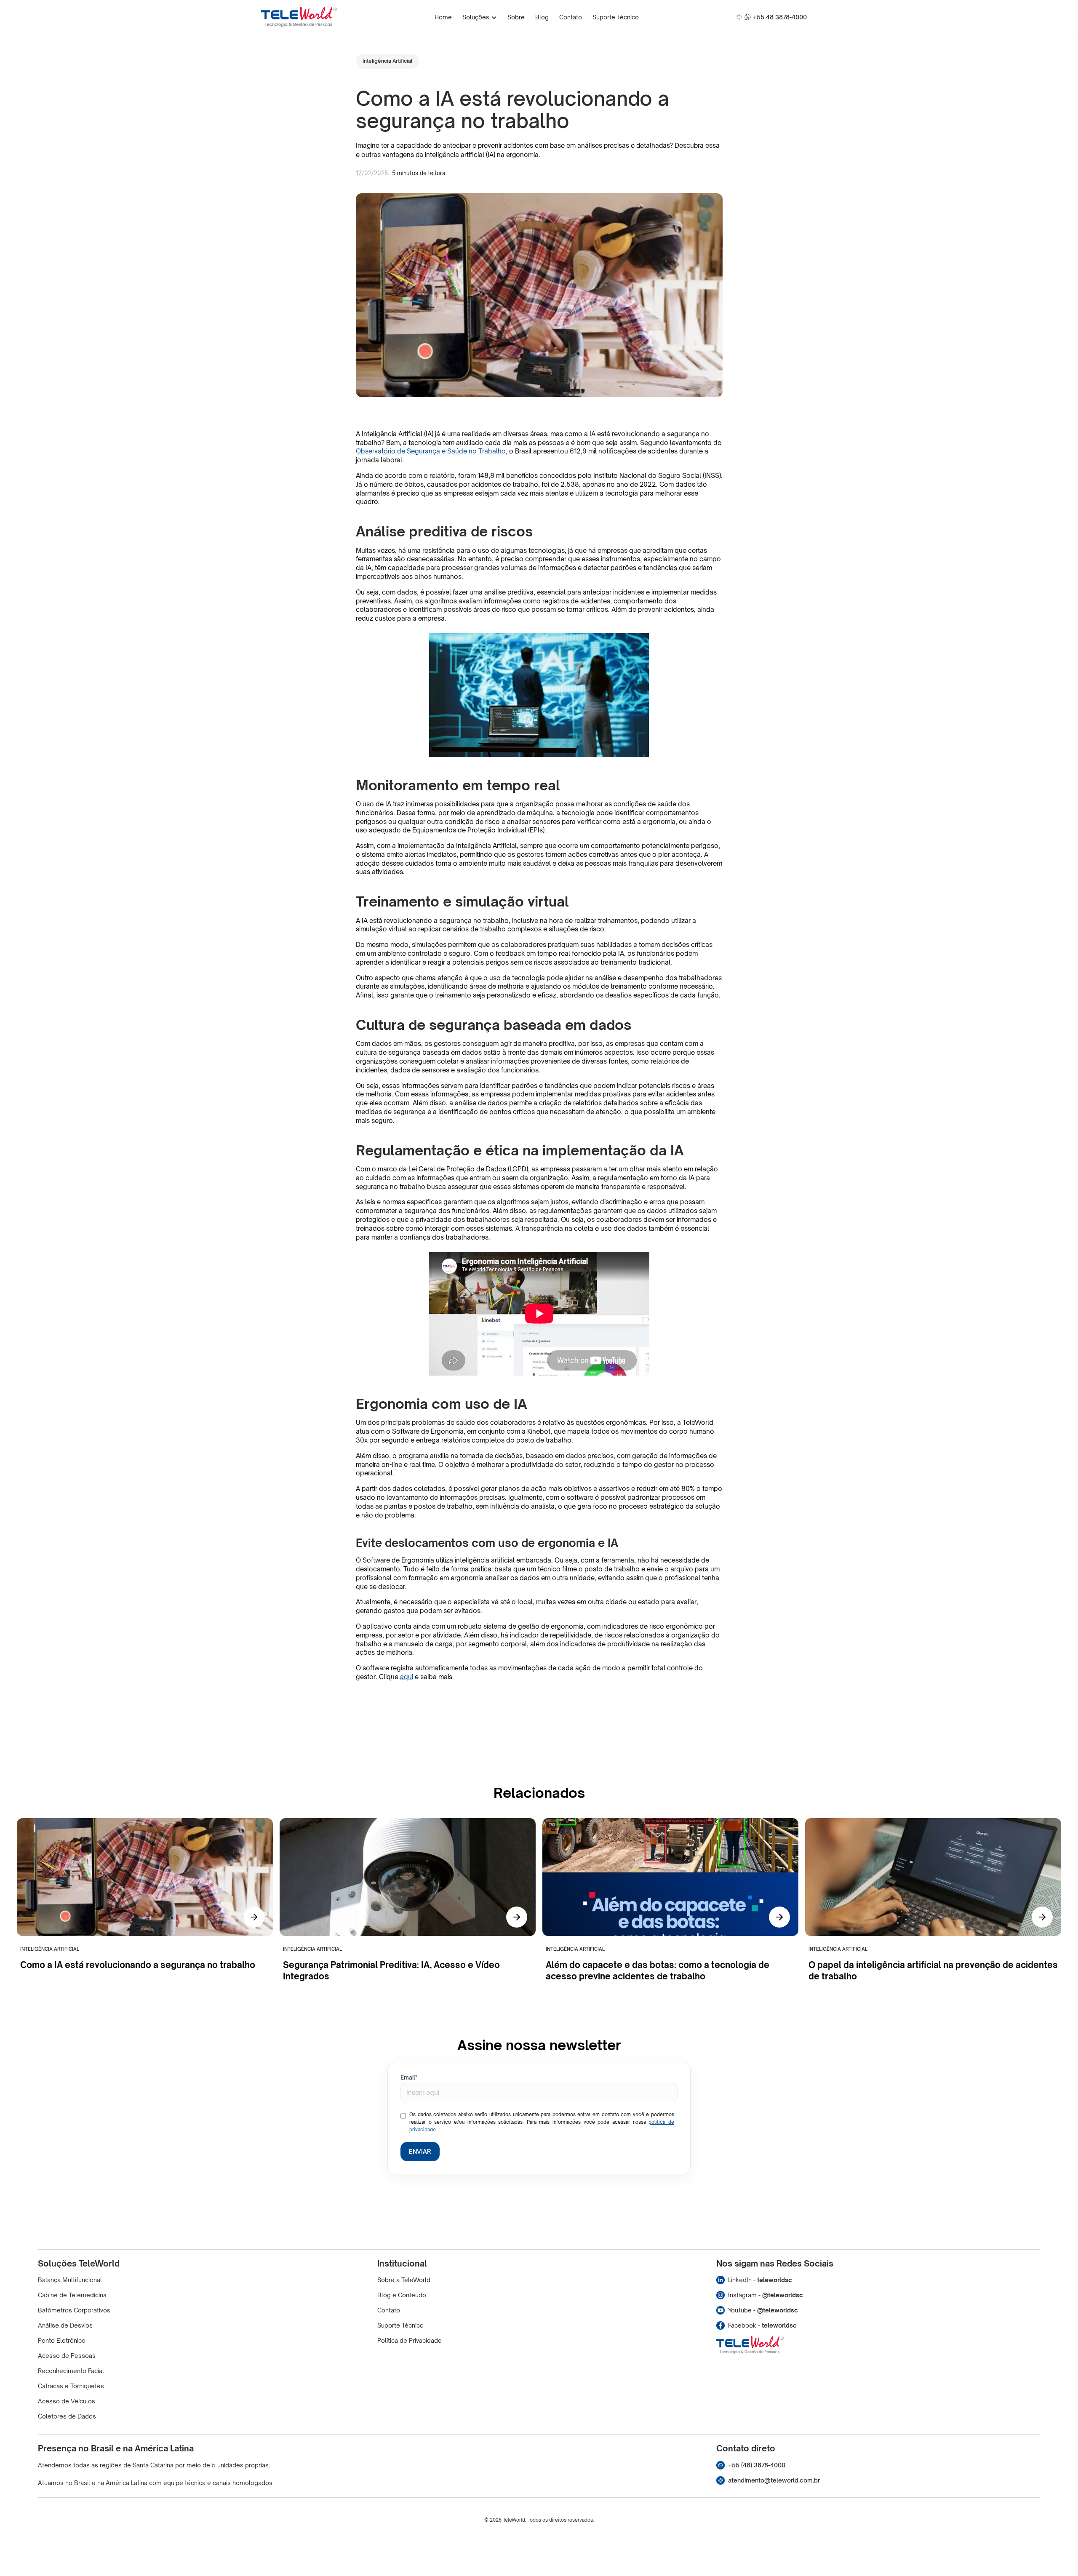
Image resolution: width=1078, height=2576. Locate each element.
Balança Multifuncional (70, 2280)
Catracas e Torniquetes (71, 2386)
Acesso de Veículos (67, 2401)
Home (443, 17)
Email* (409, 2078)
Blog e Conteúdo (402, 2295)
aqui (407, 1677)
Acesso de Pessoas (67, 2356)
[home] (299, 17)
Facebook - (762, 2325)
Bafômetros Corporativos (74, 2310)
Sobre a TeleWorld (404, 2280)
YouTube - (763, 2310)
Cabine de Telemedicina (72, 2295)
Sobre (516, 17)
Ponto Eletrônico (62, 2340)
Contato (571, 17)
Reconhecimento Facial (71, 2371)
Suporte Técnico (616, 17)
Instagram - (766, 2295)
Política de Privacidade (410, 2340)
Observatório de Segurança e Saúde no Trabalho (431, 451)
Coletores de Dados (67, 2416)
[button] (480, 17)
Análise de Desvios (65, 2325)
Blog (542, 17)
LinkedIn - (760, 2280)
